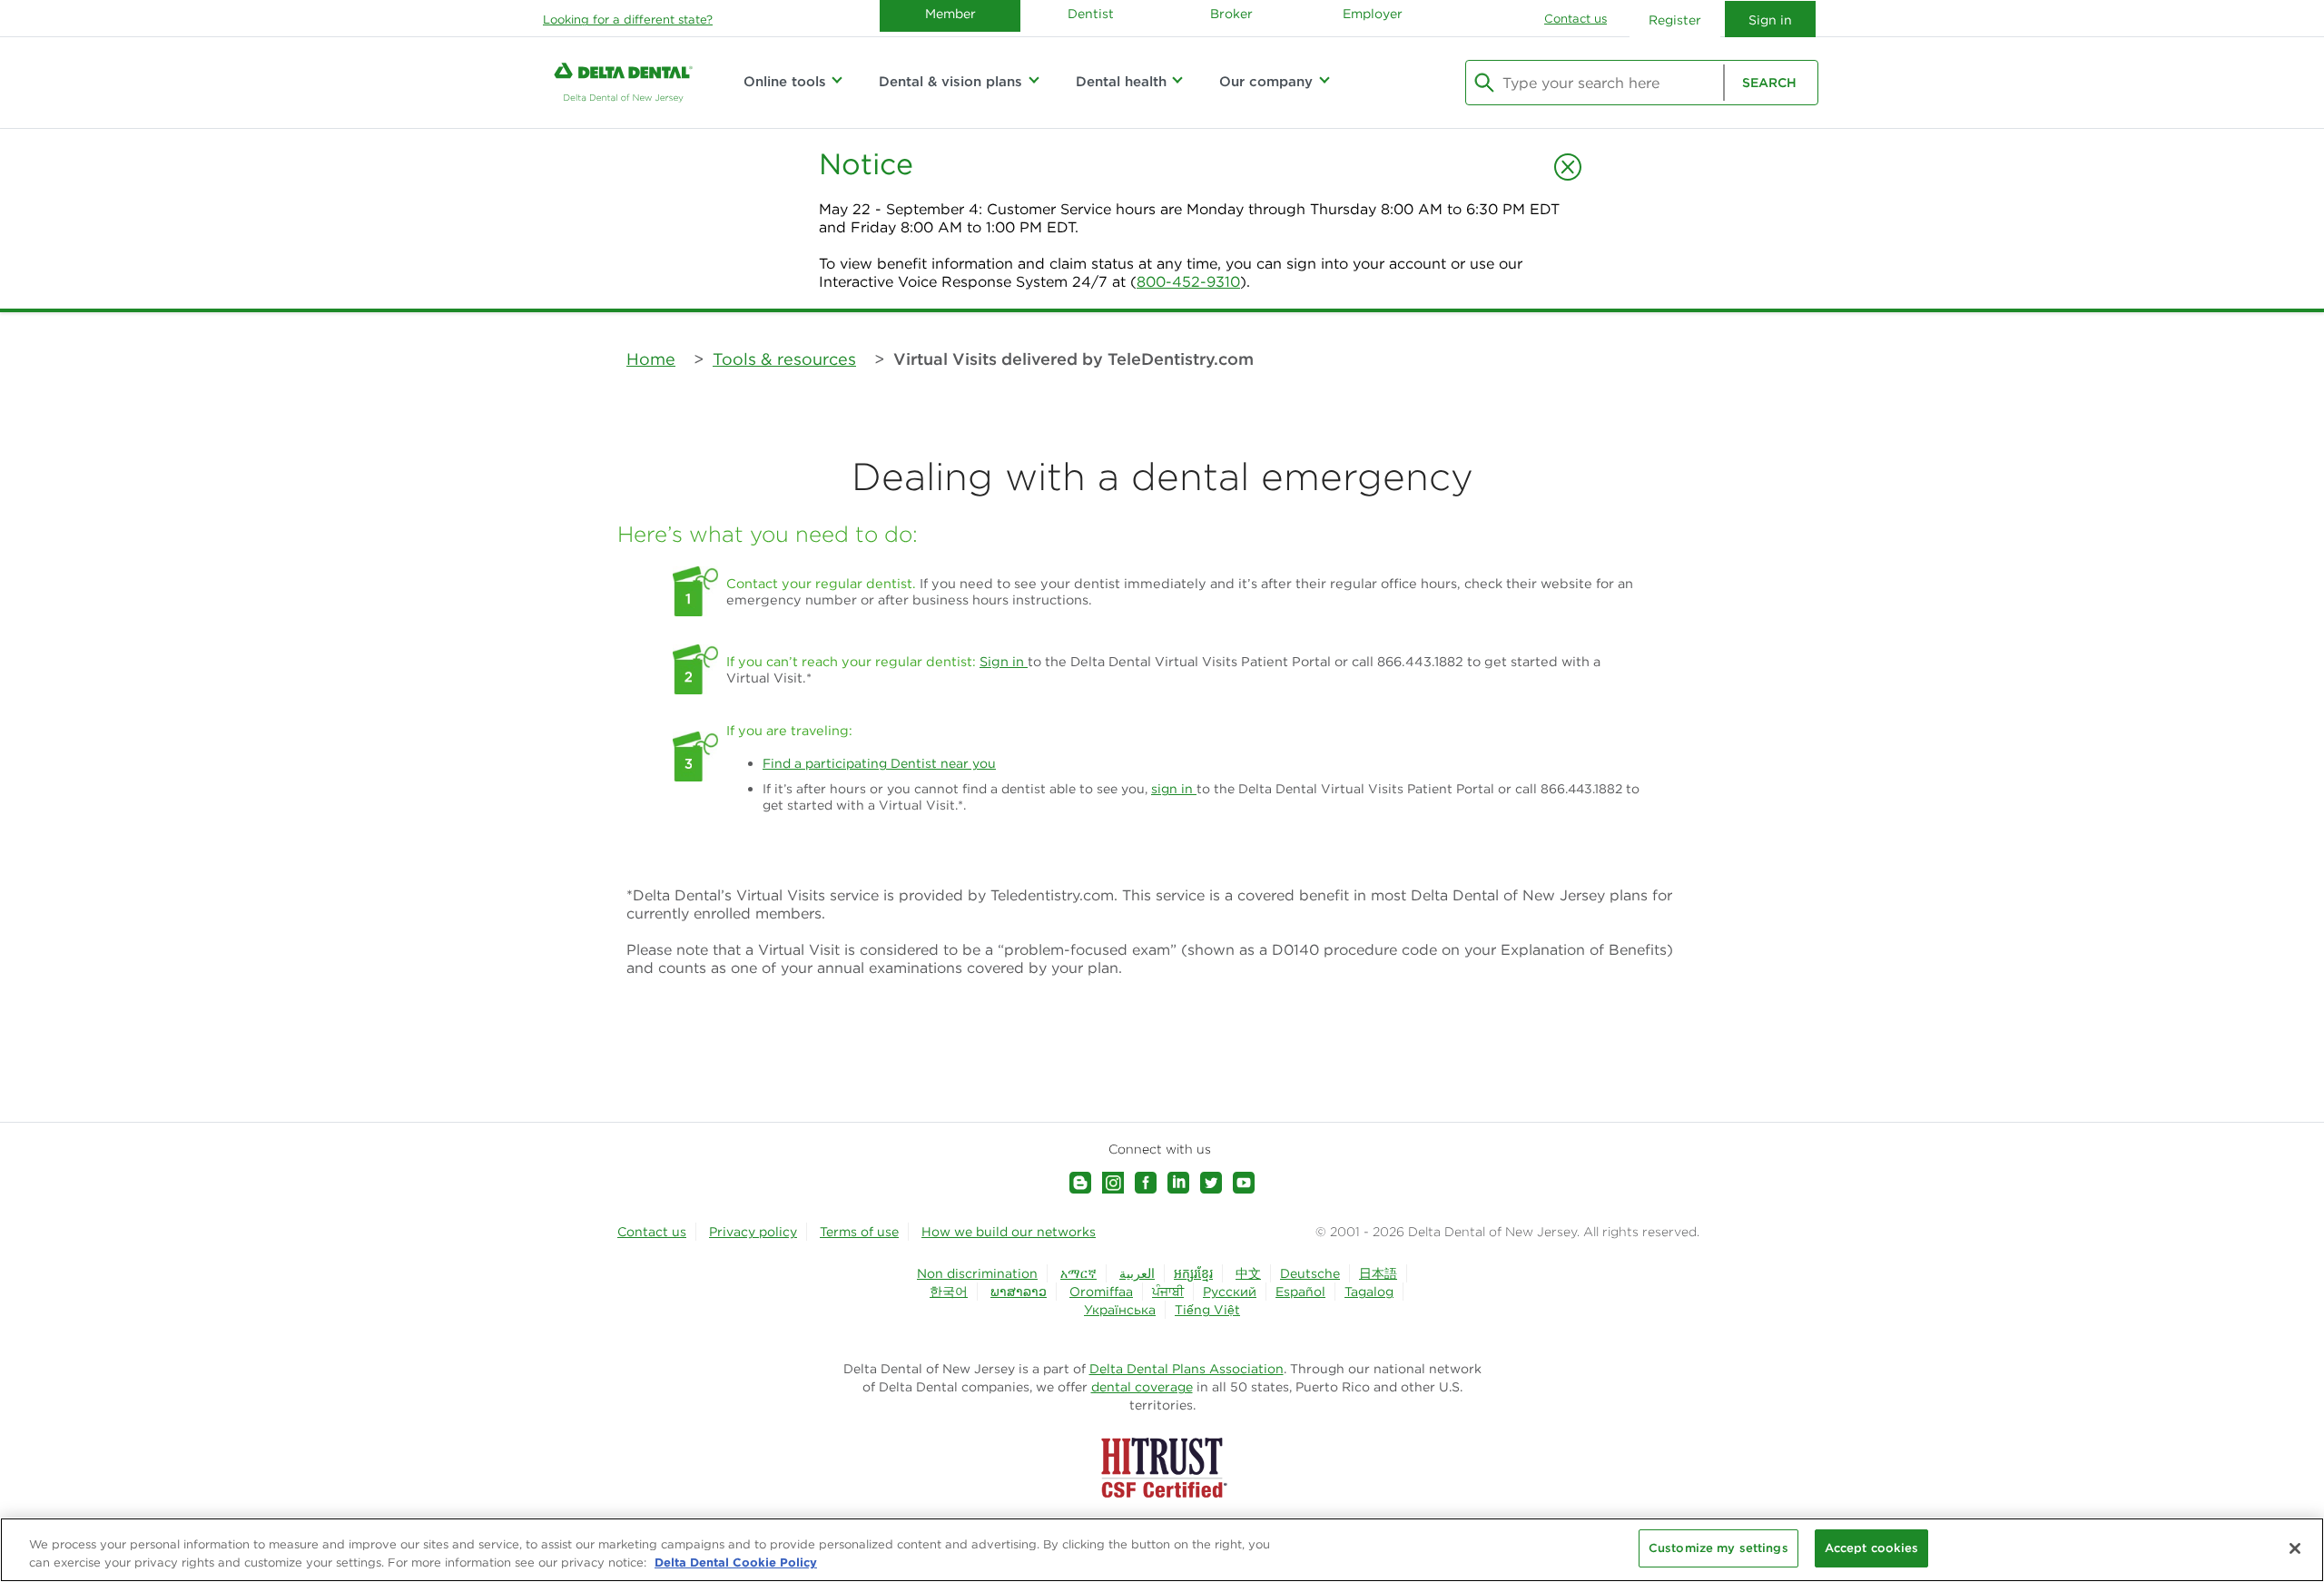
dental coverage (1142, 1387)
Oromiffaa (1101, 1292)
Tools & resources (784, 359)
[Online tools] (837, 81)
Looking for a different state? (628, 20)
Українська (1120, 1310)
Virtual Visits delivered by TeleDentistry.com (1073, 359)
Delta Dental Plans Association (1187, 1369)
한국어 (949, 1292)
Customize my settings (1718, 1548)
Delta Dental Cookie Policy (736, 1562)
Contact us (1576, 19)
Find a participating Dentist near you (879, 763)
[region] (1162, 1550)
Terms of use (859, 1232)
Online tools (785, 81)
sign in (1174, 789)
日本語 (1378, 1273)
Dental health (1121, 81)
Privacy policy (753, 1232)
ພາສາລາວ (1019, 1292)
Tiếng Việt (1207, 1310)
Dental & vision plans (950, 81)
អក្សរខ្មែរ (1193, 1273)
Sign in (1004, 662)
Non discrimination (977, 1273)
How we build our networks (1009, 1232)
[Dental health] (1177, 81)
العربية (1137, 1273)
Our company (1266, 81)
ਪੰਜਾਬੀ (1168, 1292)
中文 (1248, 1273)
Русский (1230, 1292)
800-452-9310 (1188, 281)
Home (651, 359)
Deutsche (1310, 1273)
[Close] (2295, 1548)
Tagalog (1369, 1292)
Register (1675, 20)
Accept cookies (1872, 1548)
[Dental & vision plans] (1033, 81)
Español (1300, 1292)
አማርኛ (1078, 1273)
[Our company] (1324, 81)
